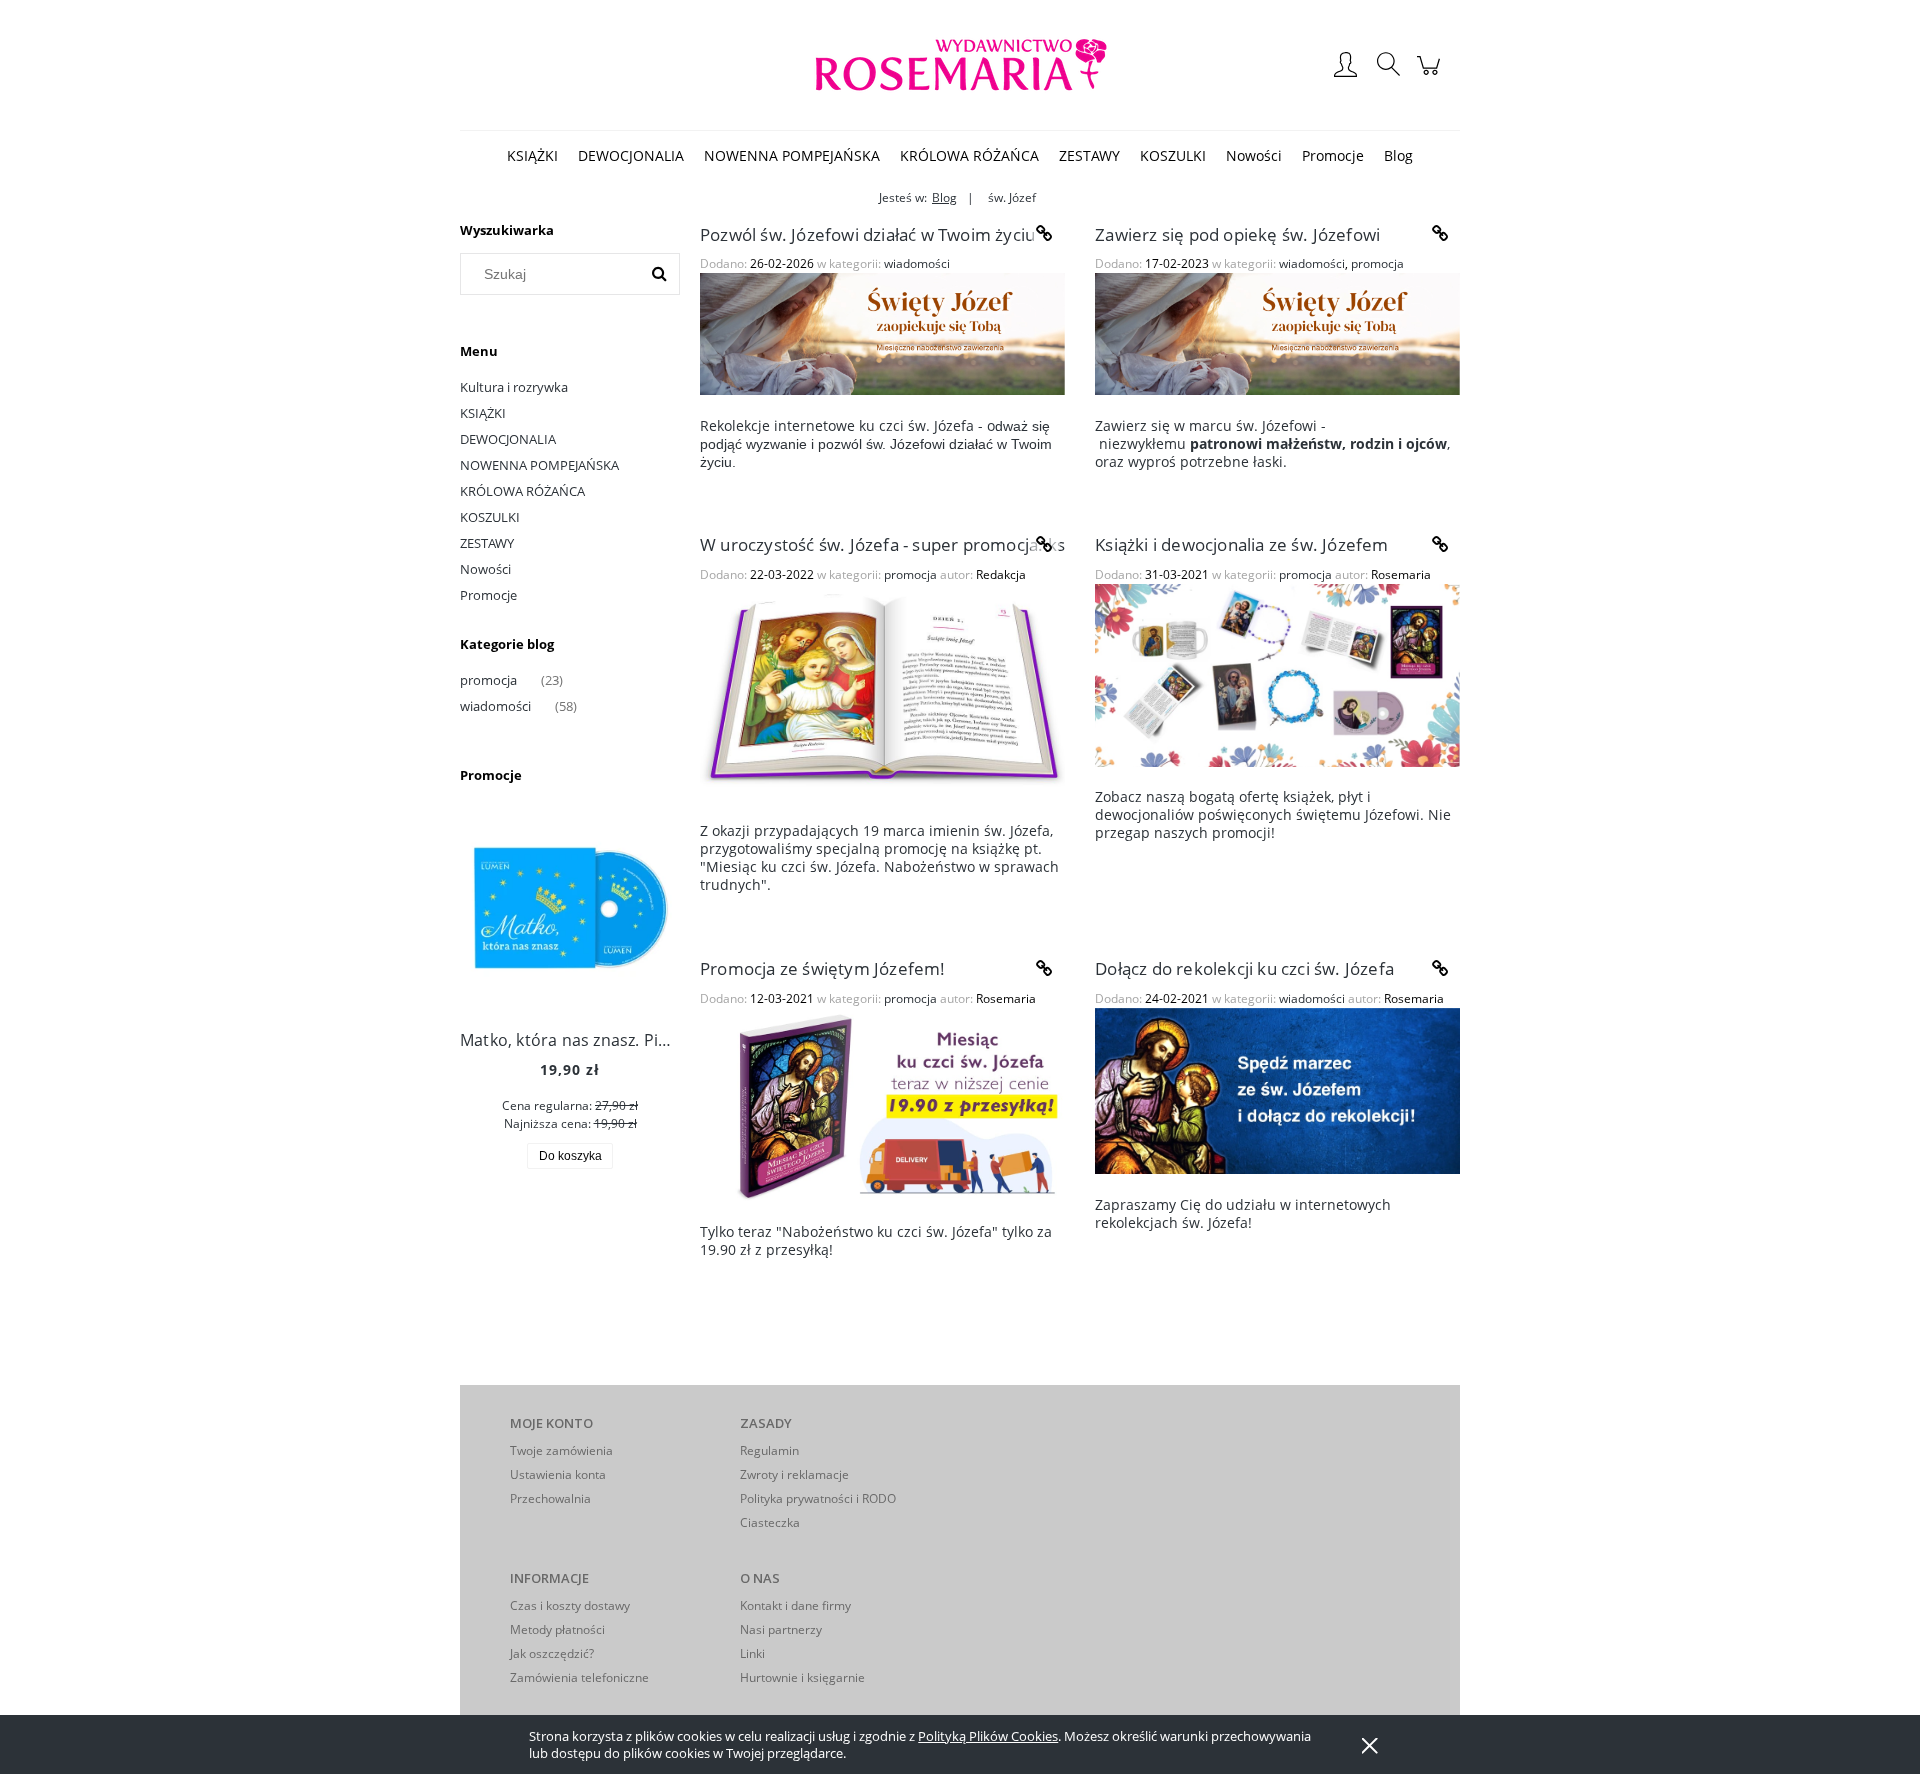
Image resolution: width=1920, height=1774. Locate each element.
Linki (752, 1653)
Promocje (488, 595)
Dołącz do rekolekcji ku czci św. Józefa (1244, 968)
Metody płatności (557, 1629)
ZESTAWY (487, 543)
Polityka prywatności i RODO (818, 1498)
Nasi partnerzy (781, 1629)
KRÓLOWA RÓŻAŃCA (522, 491)
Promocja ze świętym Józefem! (823, 968)
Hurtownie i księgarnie (802, 1677)
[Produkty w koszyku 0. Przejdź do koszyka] (1431, 75)
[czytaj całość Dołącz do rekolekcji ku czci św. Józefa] (1440, 969)
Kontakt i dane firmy (795, 1605)
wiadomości (495, 706)
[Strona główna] (960, 65)
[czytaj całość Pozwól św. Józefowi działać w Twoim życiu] (1045, 234)
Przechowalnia (550, 1498)
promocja (488, 680)
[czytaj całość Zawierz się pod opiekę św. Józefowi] (1440, 234)
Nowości (485, 569)
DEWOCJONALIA (508, 439)
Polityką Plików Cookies (988, 1736)
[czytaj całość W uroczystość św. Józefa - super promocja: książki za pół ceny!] (1045, 545)
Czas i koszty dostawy (570, 1605)
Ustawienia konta (558, 1474)
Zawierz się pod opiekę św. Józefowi (1237, 234)
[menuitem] (532, 155)
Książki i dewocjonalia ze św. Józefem (1241, 544)
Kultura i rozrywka (514, 387)
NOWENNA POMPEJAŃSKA (539, 465)
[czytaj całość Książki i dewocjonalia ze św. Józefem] (1440, 545)
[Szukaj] (659, 274)
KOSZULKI (490, 517)
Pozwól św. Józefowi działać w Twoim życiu (867, 234)
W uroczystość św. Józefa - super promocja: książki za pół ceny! (882, 544)
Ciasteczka (770, 1522)
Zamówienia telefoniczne (579, 1677)
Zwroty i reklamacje (794, 1474)
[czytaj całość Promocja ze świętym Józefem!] (1045, 969)
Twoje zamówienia (561, 1450)
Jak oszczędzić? (552, 1653)
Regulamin (769, 1450)
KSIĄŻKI (483, 413)
